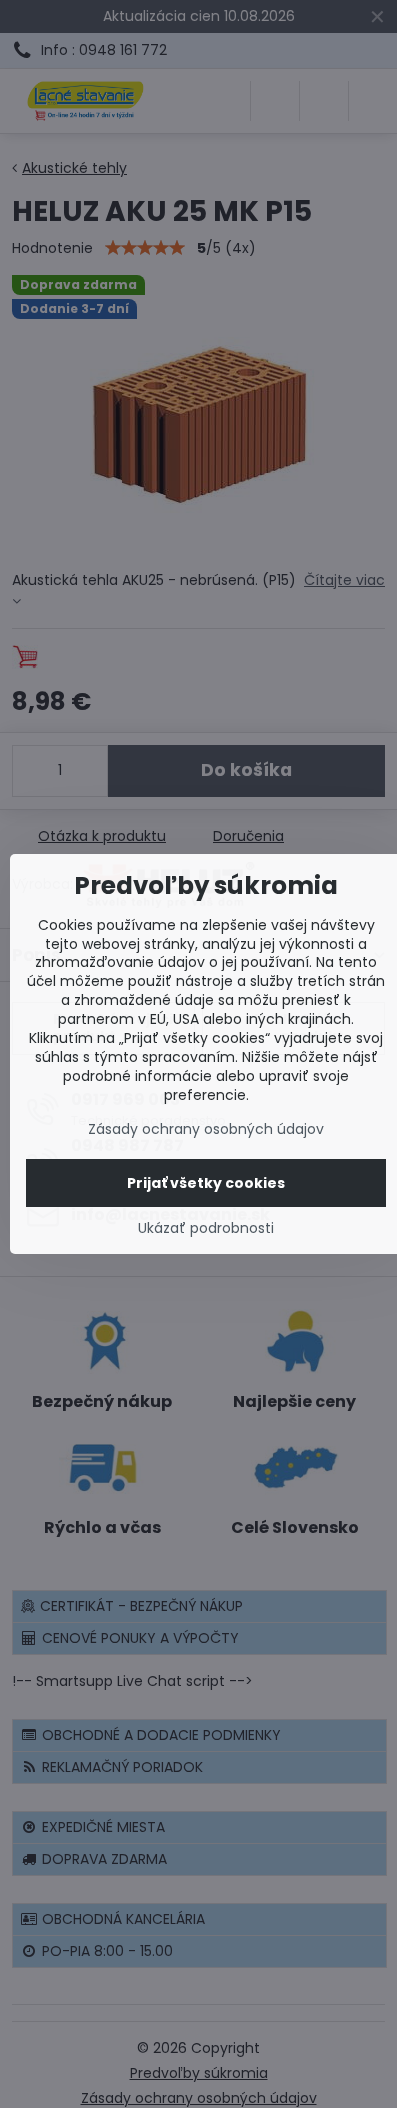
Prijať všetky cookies (206, 1183)
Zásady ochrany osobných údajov (206, 1129)
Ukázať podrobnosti (206, 1228)
